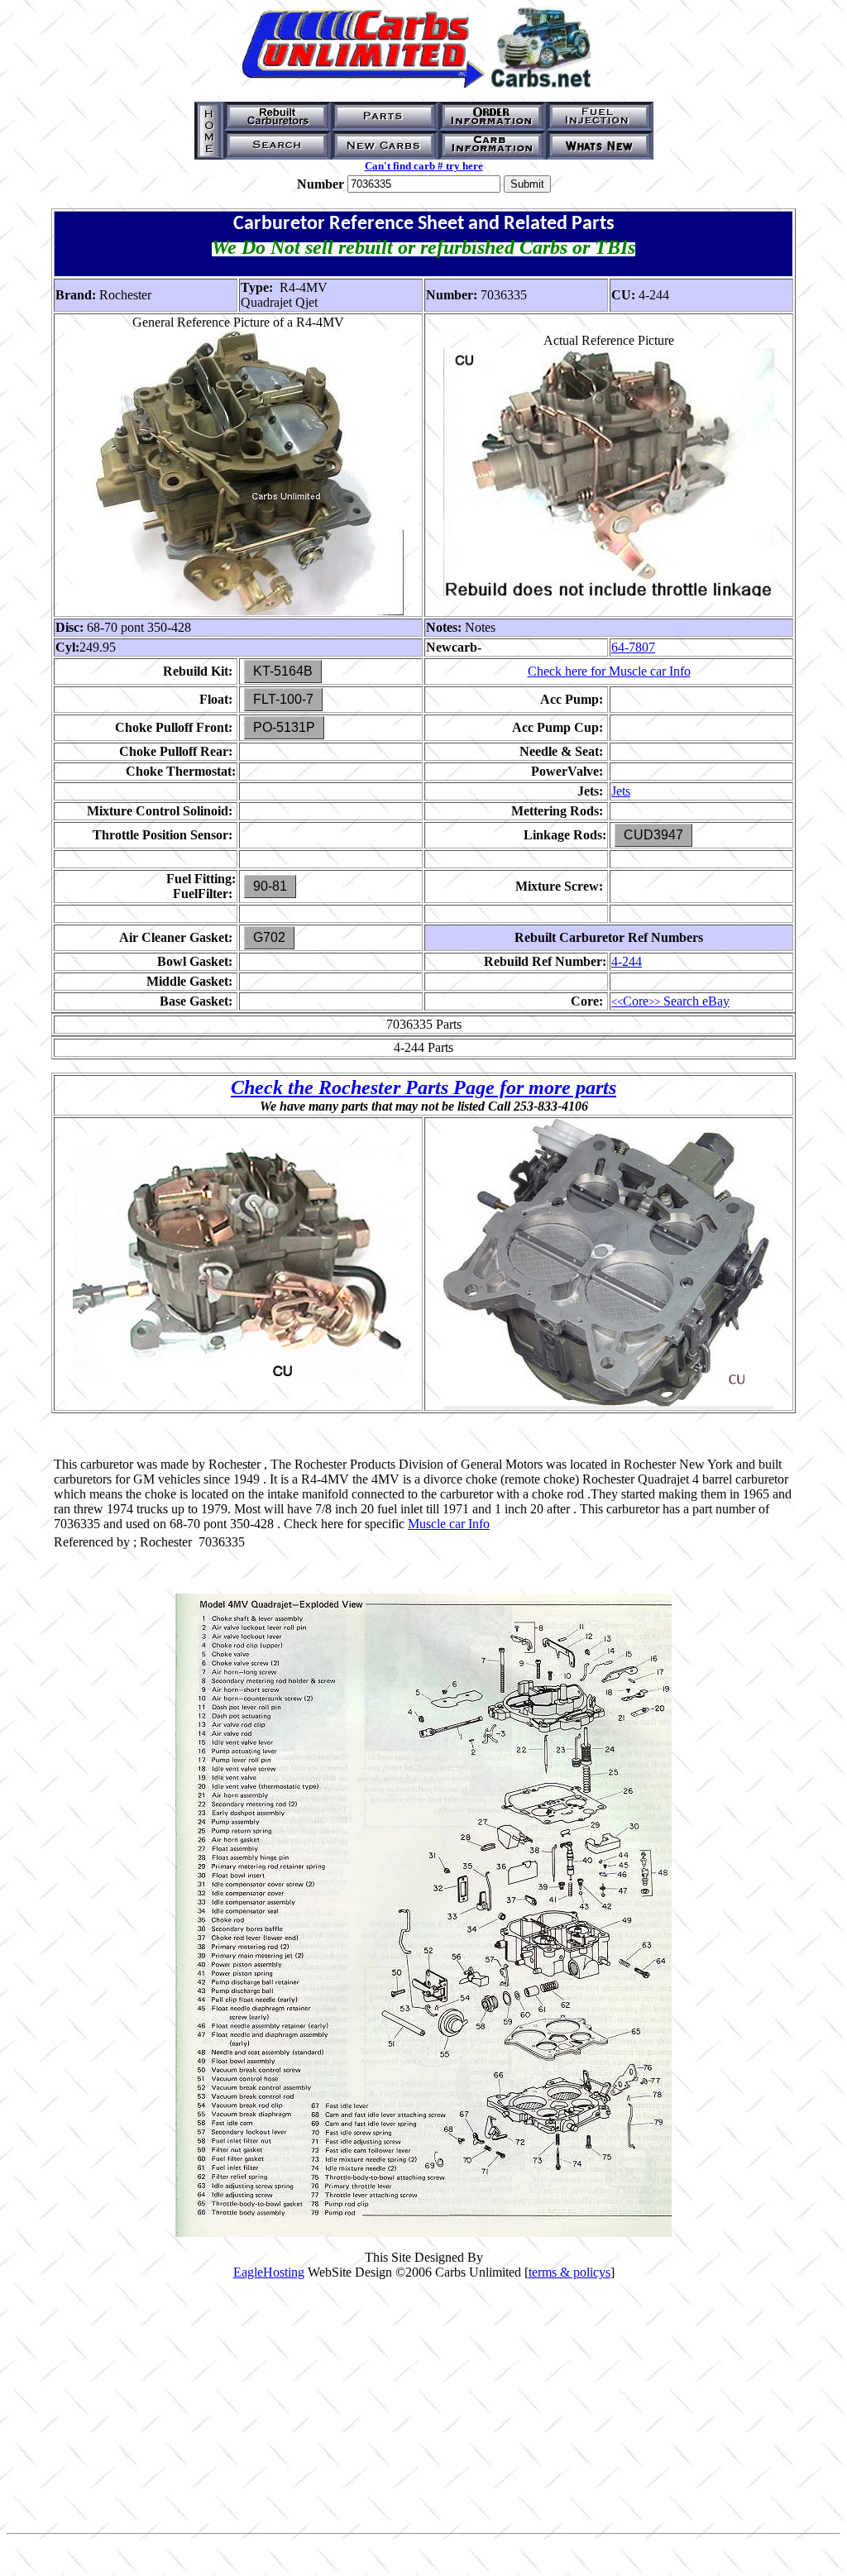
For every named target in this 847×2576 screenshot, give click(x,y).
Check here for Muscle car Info (609, 671)
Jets (621, 791)
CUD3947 (653, 835)
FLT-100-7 (283, 699)
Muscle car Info (449, 1524)
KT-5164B (283, 671)
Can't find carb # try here (424, 166)
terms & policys (569, 2272)
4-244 (627, 961)
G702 (269, 937)
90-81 (270, 886)
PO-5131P (284, 727)
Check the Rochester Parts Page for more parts (423, 1087)
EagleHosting (269, 2272)
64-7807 (633, 647)
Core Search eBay (670, 1001)
